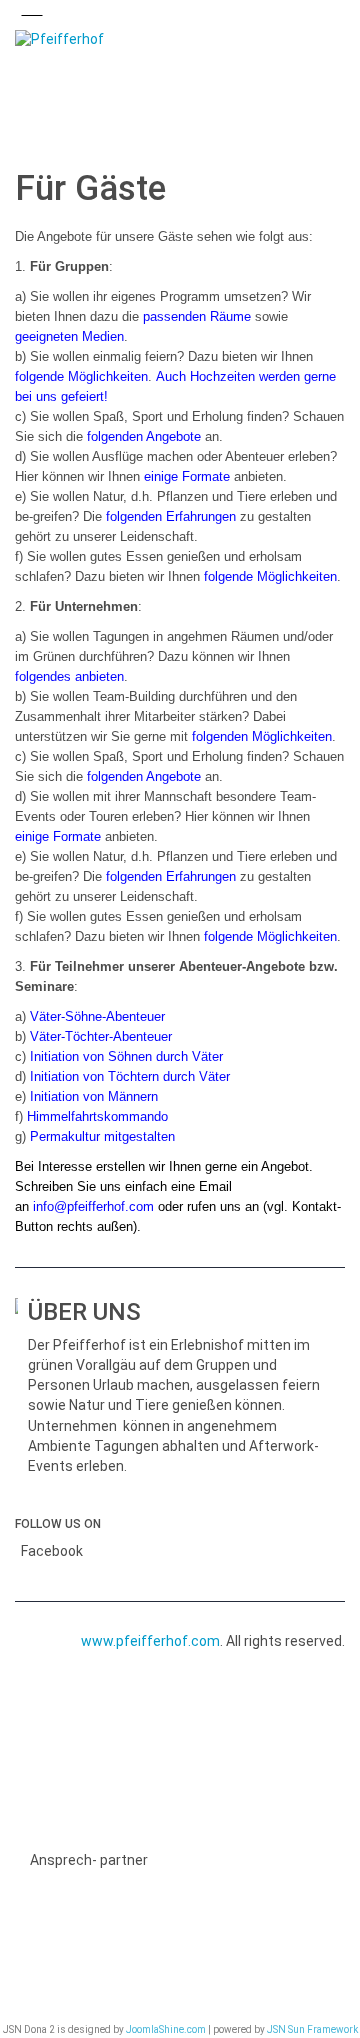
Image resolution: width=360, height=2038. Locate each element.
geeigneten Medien (69, 336)
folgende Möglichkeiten (81, 376)
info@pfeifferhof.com (93, 1206)
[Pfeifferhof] (180, 40)
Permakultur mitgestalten (102, 1136)
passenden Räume (197, 316)
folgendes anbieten (69, 676)
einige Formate (187, 476)
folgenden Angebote (146, 436)
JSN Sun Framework (312, 2029)
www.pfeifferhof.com (150, 1641)
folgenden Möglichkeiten (262, 736)
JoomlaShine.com (166, 2029)
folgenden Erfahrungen (171, 516)
